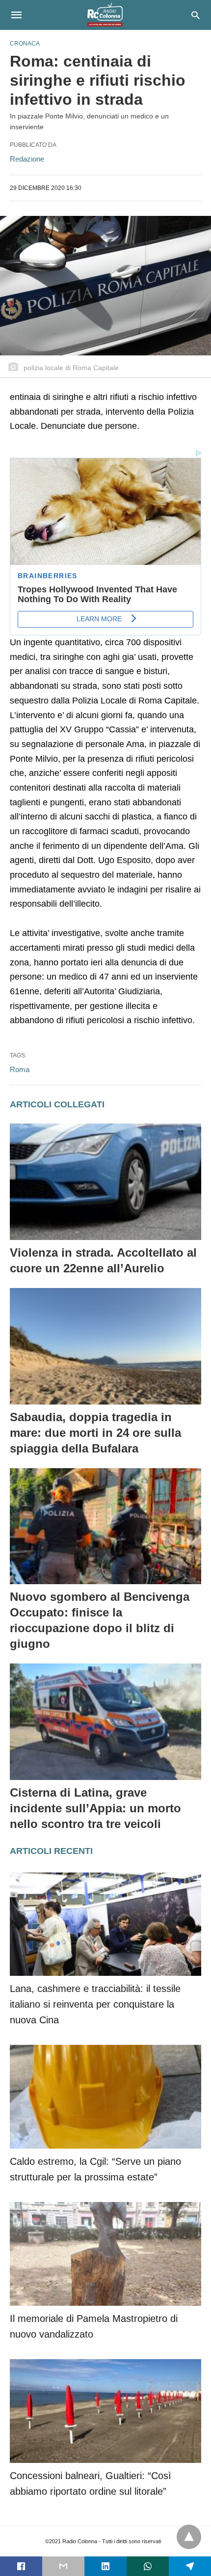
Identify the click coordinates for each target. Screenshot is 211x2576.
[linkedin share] (105, 2566)
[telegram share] (190, 2566)
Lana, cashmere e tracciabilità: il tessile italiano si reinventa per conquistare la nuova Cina (95, 2004)
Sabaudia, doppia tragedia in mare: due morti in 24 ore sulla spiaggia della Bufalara (95, 1433)
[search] (196, 15)
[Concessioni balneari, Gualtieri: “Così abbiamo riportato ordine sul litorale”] (105, 2411)
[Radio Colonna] (105, 15)
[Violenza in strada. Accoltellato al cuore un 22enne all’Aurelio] (105, 1182)
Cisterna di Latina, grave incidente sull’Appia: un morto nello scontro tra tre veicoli (95, 1808)
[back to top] (189, 2537)
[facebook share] (21, 2566)
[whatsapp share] (148, 2566)
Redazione (27, 159)
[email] (63, 2566)
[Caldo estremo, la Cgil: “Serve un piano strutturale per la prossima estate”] (105, 2097)
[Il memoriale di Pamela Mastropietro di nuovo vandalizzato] (105, 2254)
